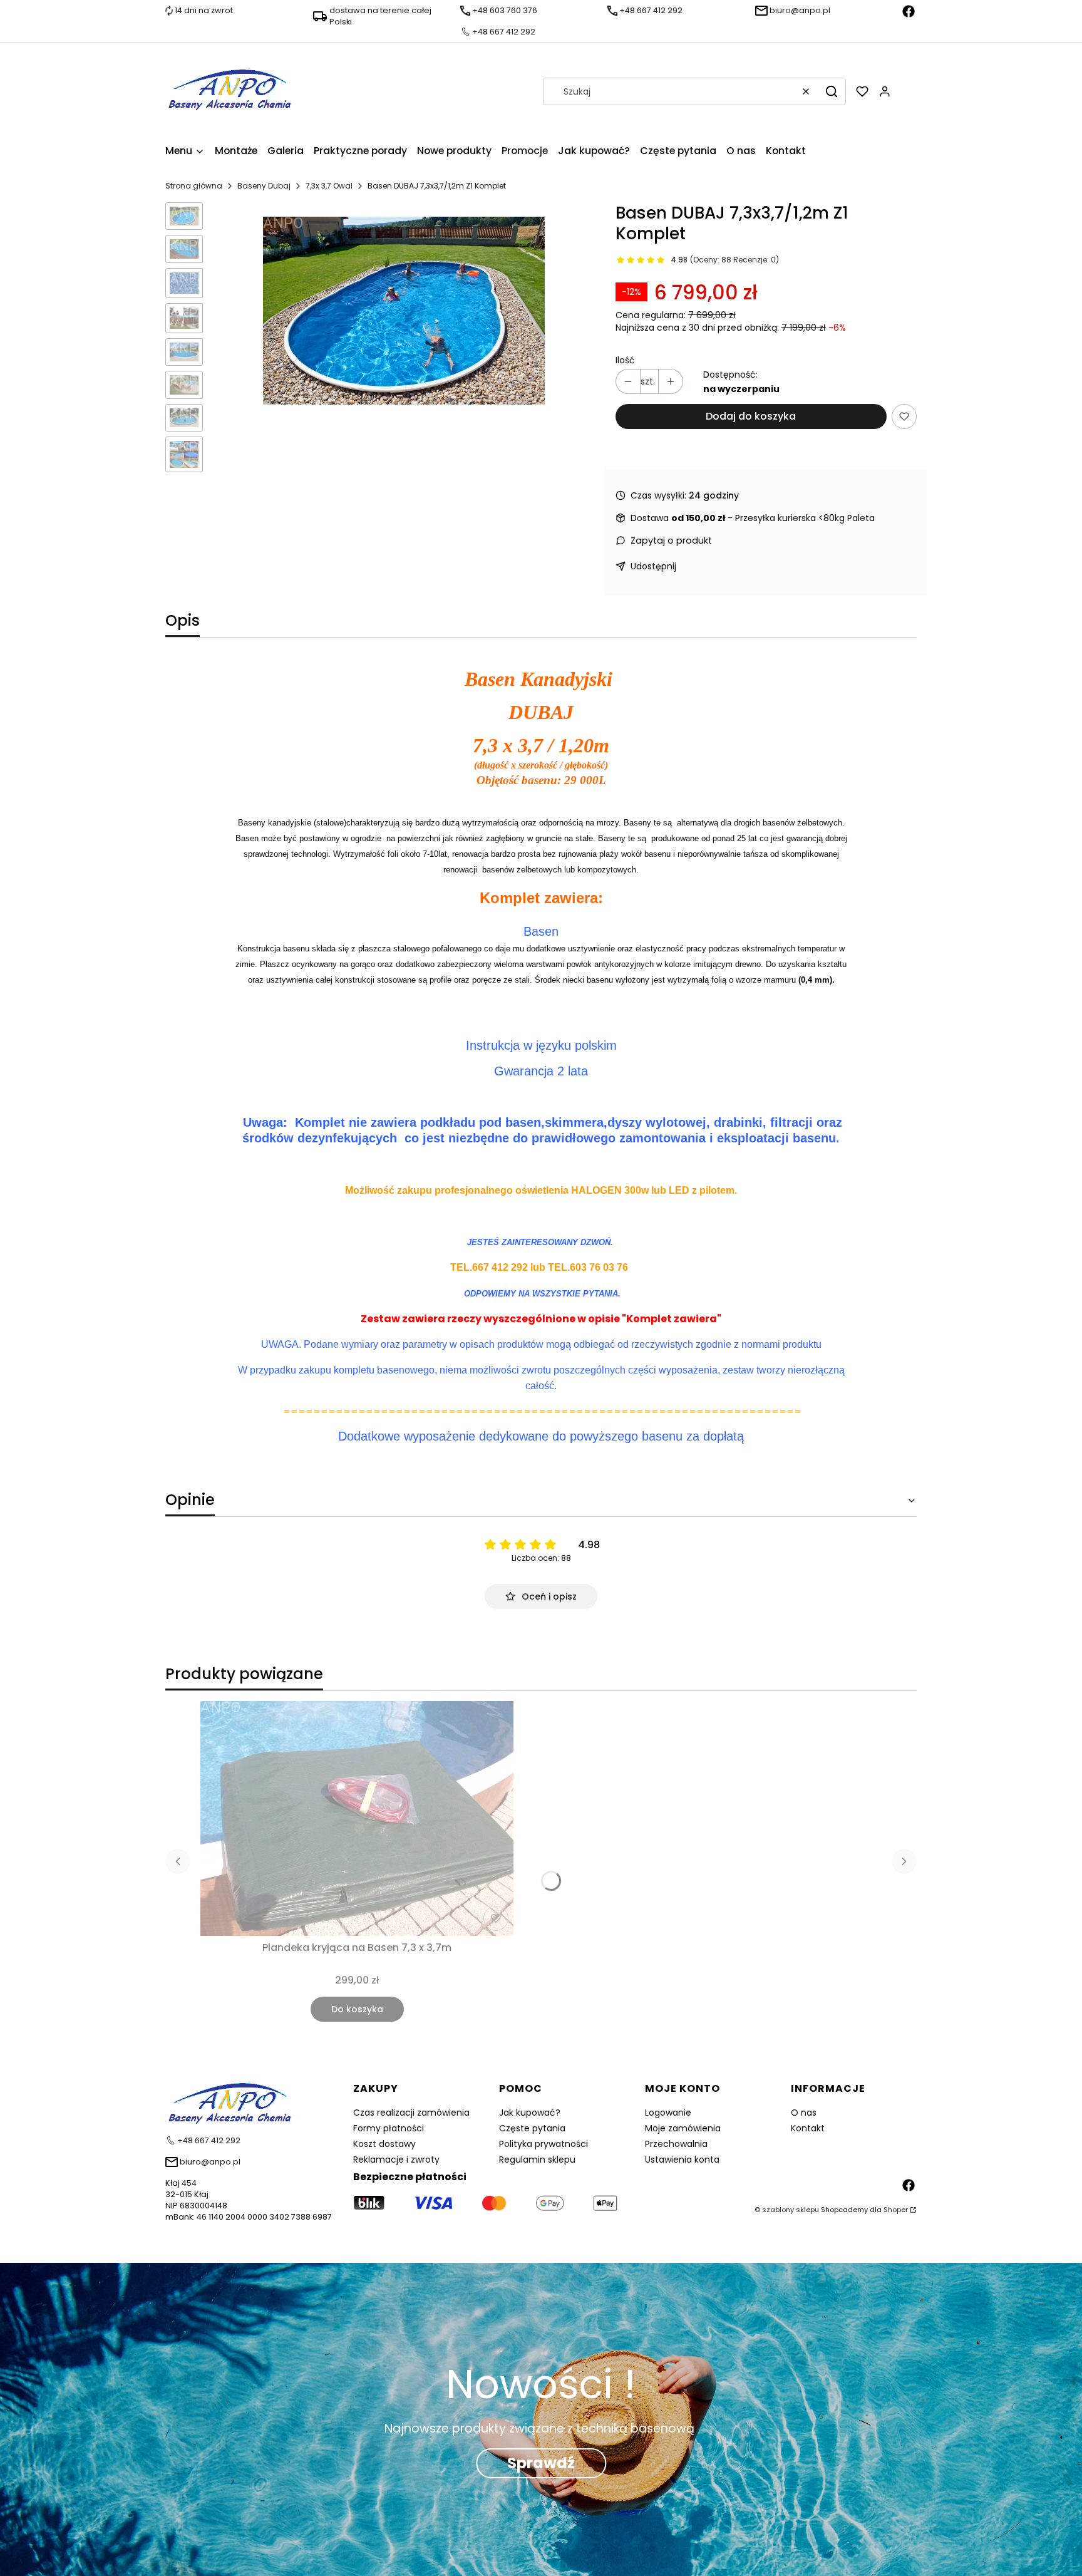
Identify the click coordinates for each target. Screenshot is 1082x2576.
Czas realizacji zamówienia (411, 2113)
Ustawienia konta (682, 2160)
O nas (804, 2113)
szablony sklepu (791, 2210)
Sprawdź (541, 2463)
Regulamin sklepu (537, 2160)
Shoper (896, 2210)
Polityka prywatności (544, 2144)
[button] (832, 91)
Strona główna (194, 186)
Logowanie (668, 2113)
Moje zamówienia (683, 2128)
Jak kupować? (530, 2113)
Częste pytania (532, 2128)
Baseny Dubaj (264, 186)
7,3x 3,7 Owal (329, 186)
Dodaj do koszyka (751, 416)
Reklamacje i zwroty (396, 2160)
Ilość (625, 360)
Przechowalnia (676, 2144)
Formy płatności (389, 2128)
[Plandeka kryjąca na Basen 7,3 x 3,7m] (357, 1818)
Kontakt (808, 2128)
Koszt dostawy (384, 2144)
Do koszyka (357, 2009)
